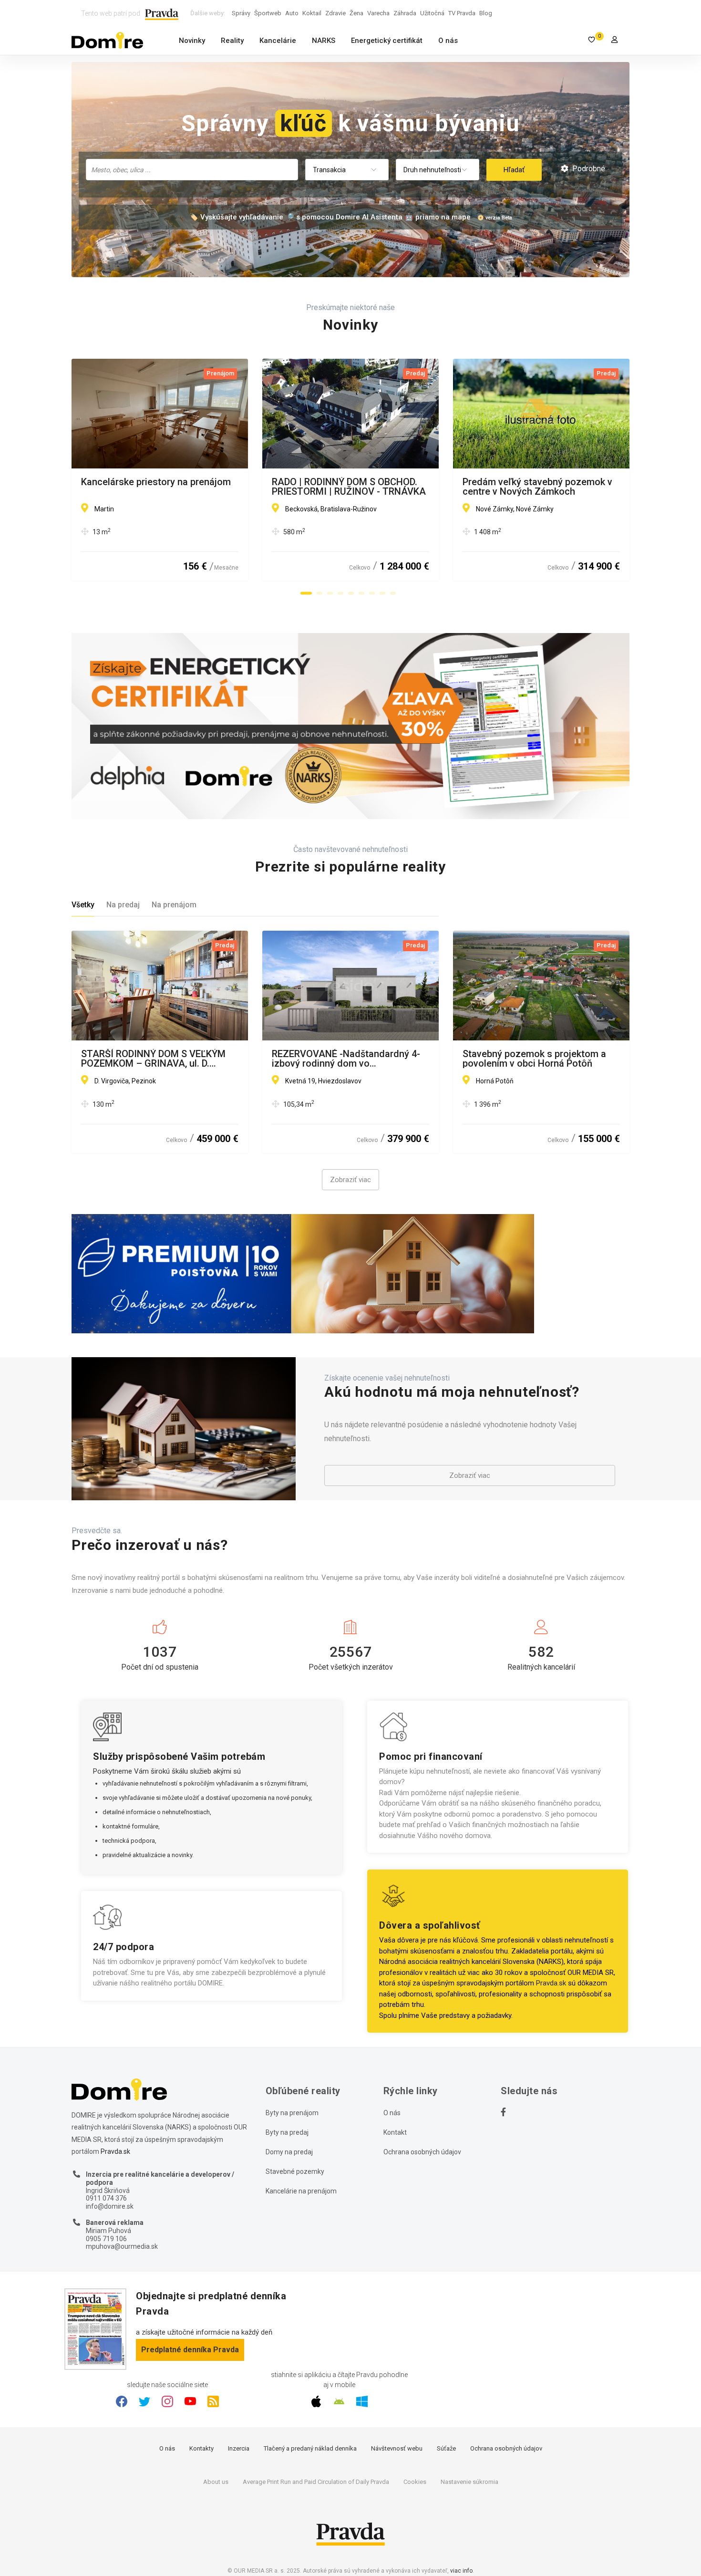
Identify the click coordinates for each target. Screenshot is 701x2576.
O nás (448, 41)
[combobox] (192, 170)
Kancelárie (278, 41)
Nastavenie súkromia (469, 2482)
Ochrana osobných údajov (422, 2152)
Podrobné (588, 169)
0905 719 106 (106, 2239)
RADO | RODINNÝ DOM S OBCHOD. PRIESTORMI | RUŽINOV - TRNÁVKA (349, 487)
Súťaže (446, 2448)
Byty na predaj (287, 2132)
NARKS (324, 41)
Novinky (192, 41)
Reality (232, 41)
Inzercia (239, 2448)
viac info (461, 2571)
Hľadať (514, 170)
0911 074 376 (106, 2198)
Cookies (415, 2482)
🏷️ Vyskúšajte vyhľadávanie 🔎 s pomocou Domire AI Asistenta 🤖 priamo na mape (330, 217)
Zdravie (335, 13)
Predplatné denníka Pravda (190, 2350)
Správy (241, 13)
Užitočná (432, 13)
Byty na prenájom (292, 2113)
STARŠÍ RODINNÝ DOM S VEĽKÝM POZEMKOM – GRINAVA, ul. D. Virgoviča (153, 1059)
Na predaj (123, 905)
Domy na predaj (289, 2152)
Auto (292, 13)
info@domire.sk (110, 2206)
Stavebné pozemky (295, 2171)
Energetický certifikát (387, 41)
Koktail (312, 13)
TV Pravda (462, 13)
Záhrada (405, 13)
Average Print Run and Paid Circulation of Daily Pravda (316, 2482)
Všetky (83, 905)
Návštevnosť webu (397, 2448)
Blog (486, 13)
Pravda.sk (551, 1983)
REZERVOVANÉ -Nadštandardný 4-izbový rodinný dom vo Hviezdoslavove (346, 1059)
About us (216, 2482)
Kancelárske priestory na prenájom (156, 482)
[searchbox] (193, 169)
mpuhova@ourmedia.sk (122, 2246)
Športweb (268, 13)
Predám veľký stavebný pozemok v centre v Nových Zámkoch (537, 487)
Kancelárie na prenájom (301, 2191)
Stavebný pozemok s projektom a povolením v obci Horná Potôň (534, 1059)
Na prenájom (174, 905)
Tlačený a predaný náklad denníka (310, 2448)
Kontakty (201, 2448)
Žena (356, 13)
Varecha (378, 13)
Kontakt (395, 2132)
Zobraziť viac (350, 1180)
